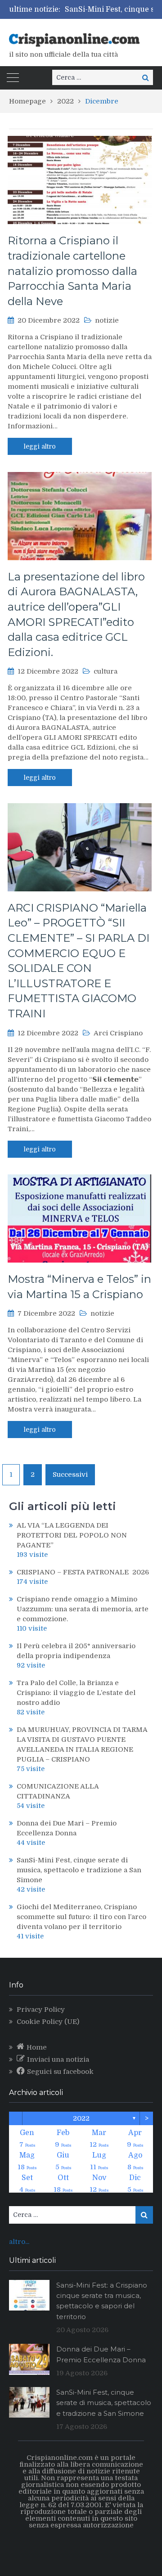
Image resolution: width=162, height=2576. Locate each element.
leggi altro (40, 446)
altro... (19, 2242)
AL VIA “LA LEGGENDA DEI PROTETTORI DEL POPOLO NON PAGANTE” (72, 1535)
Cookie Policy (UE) (48, 2022)
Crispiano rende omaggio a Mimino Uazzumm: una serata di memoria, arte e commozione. (83, 1609)
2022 (81, 2118)
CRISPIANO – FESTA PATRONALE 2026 (83, 1572)
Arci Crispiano (118, 1033)
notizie (107, 320)
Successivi (70, 1475)
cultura (106, 671)
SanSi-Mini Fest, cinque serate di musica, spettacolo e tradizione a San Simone (79, 1870)
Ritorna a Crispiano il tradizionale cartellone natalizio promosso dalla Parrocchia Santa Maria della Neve (72, 271)
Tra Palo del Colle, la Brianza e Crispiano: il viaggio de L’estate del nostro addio (76, 1693)
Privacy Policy (41, 2010)
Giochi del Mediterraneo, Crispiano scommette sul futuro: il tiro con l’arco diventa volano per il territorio (81, 1917)
